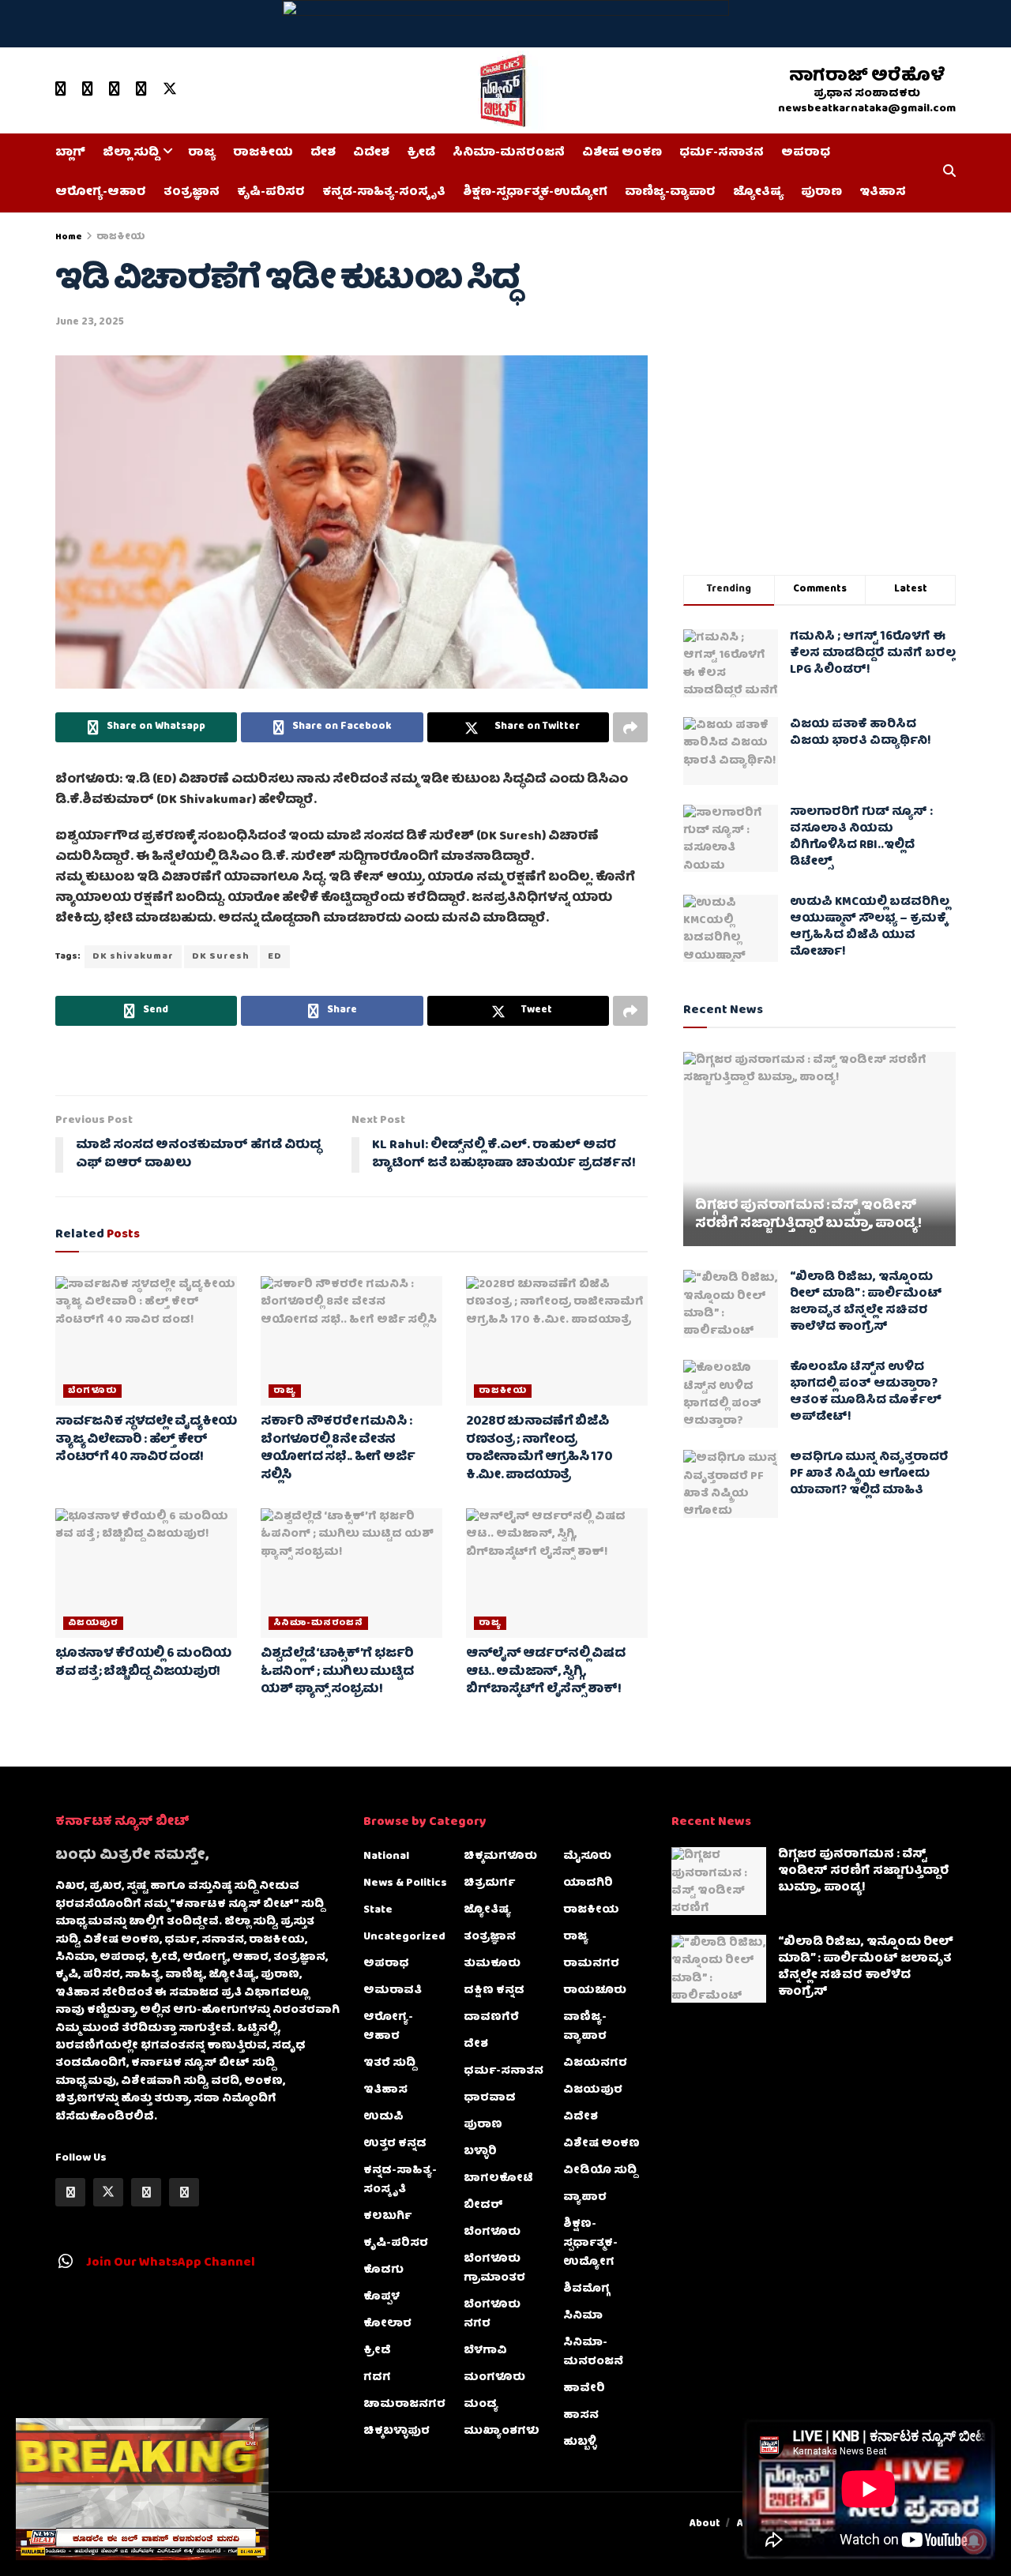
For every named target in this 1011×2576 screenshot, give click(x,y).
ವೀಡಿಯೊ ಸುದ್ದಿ (600, 2171)
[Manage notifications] (974, 2541)
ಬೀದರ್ (483, 2206)
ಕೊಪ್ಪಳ (381, 2297)
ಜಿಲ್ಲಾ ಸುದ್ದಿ (131, 153)
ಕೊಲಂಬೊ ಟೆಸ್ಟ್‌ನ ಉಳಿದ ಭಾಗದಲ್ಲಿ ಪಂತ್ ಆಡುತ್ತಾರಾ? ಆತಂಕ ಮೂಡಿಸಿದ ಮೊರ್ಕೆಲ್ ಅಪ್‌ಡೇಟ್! (866, 1393)
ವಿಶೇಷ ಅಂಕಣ (622, 153)
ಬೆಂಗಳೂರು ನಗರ (492, 2315)
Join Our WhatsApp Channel (171, 2263)
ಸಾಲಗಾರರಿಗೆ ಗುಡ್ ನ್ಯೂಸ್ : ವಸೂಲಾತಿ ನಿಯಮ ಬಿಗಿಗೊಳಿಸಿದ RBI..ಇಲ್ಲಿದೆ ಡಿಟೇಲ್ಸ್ (861, 837)
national (386, 1857)
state (378, 1910)
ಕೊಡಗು (383, 2270)
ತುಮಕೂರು (492, 1964)
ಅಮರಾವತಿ (393, 1991)
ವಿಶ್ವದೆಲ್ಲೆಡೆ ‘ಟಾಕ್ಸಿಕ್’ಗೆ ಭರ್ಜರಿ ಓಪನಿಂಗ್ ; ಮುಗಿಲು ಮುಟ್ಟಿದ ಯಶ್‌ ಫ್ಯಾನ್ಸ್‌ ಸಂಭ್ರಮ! (337, 1672)
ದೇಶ (323, 153)
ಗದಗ (377, 2378)
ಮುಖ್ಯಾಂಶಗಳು (502, 2431)
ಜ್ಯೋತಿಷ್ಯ (758, 193)
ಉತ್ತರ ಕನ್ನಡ (395, 2144)
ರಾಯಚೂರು (595, 1991)
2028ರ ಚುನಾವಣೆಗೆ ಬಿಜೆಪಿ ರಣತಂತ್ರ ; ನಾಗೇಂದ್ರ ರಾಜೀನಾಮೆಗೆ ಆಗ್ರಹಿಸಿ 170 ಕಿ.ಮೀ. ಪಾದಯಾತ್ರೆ (539, 1449)
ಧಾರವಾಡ (490, 2098)
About (705, 2524)
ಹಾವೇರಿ (584, 2389)
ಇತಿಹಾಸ (883, 193)
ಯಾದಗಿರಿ (588, 1883)
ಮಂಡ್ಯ (481, 2405)
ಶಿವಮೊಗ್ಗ (586, 2289)
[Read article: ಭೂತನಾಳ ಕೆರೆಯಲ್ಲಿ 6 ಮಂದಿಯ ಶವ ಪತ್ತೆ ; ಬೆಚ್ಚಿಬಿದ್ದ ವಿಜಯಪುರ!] (146, 1573)
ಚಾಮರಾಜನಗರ (404, 2405)
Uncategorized (404, 1937)
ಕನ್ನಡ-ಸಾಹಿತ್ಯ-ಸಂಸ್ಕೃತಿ (384, 193)
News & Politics (405, 1883)
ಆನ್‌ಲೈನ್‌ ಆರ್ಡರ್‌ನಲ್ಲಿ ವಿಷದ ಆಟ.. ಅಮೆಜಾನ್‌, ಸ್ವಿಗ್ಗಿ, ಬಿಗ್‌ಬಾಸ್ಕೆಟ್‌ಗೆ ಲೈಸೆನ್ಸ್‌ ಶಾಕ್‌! (546, 1672)
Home (69, 237)
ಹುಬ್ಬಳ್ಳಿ (580, 2443)
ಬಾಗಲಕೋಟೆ (498, 2179)
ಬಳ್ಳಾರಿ (480, 2152)
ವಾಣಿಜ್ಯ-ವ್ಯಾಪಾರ (670, 193)
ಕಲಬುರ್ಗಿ (387, 2217)
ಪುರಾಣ (821, 193)
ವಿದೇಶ (371, 153)
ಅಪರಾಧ (806, 153)
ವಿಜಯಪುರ (93, 1623)
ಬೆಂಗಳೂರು (92, 1391)
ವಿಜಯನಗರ (595, 2063)
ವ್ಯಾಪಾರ (585, 2198)
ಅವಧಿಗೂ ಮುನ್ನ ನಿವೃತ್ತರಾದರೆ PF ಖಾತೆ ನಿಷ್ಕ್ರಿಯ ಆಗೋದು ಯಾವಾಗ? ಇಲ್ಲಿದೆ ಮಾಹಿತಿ (869, 1474)
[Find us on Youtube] (61, 90)
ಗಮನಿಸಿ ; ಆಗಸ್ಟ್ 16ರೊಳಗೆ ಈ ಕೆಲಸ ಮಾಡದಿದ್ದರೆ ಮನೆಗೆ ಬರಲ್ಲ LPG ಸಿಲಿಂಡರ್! (873, 654)
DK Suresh (221, 957)
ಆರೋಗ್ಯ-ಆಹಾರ (101, 193)
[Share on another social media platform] (630, 727)
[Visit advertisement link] (505, 24)
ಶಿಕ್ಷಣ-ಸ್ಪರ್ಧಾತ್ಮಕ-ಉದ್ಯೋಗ (535, 193)
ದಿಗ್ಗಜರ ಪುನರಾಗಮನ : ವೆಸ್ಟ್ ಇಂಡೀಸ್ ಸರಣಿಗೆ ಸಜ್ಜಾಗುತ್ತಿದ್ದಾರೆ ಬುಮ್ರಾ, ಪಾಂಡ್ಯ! (808, 1216)
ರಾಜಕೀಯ (263, 153)
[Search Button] (949, 173)
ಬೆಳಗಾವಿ (485, 2351)
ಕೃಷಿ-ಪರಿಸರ (271, 193)
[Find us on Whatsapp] (115, 90)
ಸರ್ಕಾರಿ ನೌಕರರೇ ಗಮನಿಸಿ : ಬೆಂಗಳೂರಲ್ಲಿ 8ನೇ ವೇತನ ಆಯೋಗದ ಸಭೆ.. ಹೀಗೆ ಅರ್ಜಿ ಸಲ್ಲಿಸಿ (338, 1449)
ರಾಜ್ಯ (202, 153)
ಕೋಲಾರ (387, 2324)
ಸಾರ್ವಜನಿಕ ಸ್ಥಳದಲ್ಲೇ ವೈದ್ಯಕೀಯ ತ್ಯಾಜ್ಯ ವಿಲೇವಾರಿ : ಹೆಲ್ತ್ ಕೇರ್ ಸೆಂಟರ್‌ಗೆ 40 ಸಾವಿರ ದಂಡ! (146, 1440)
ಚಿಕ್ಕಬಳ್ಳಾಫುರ (397, 2431)
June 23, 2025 (90, 323)
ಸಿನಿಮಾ (583, 2316)
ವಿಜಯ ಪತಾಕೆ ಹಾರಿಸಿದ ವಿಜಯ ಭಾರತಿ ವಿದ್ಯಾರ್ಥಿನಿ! (861, 733)
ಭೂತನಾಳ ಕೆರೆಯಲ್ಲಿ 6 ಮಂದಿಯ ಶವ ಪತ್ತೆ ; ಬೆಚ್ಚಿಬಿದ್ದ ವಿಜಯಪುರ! (143, 1663)
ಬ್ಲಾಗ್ (70, 153)
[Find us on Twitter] (170, 90)
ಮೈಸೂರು (587, 1857)
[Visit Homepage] (500, 91)
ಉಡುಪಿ (383, 2117)
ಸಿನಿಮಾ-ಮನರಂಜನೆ (509, 153)
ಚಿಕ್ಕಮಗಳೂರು (500, 1857)
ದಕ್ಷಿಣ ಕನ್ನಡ (494, 1991)
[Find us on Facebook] (88, 90)
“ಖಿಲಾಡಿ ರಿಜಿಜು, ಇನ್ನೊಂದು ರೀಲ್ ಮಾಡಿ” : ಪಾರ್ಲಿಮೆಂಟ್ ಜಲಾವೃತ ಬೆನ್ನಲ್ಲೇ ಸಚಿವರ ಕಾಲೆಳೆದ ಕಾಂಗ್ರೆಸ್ (866, 1303)
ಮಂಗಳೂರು (494, 2378)
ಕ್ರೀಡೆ (421, 153)
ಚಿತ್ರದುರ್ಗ (489, 1883)
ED (275, 957)
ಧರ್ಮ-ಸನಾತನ (722, 153)
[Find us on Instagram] (141, 90)
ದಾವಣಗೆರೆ (491, 2018)
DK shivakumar (133, 957)
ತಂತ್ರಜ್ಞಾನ (192, 193)
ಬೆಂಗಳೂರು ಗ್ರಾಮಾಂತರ (494, 2269)
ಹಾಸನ (581, 2416)
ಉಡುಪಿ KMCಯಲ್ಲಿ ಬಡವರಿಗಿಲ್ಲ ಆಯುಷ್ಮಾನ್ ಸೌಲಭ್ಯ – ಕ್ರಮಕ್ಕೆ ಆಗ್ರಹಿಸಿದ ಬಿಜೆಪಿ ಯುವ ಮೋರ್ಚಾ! (870, 928)
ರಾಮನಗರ (591, 1964)
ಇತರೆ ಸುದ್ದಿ (389, 2063)
